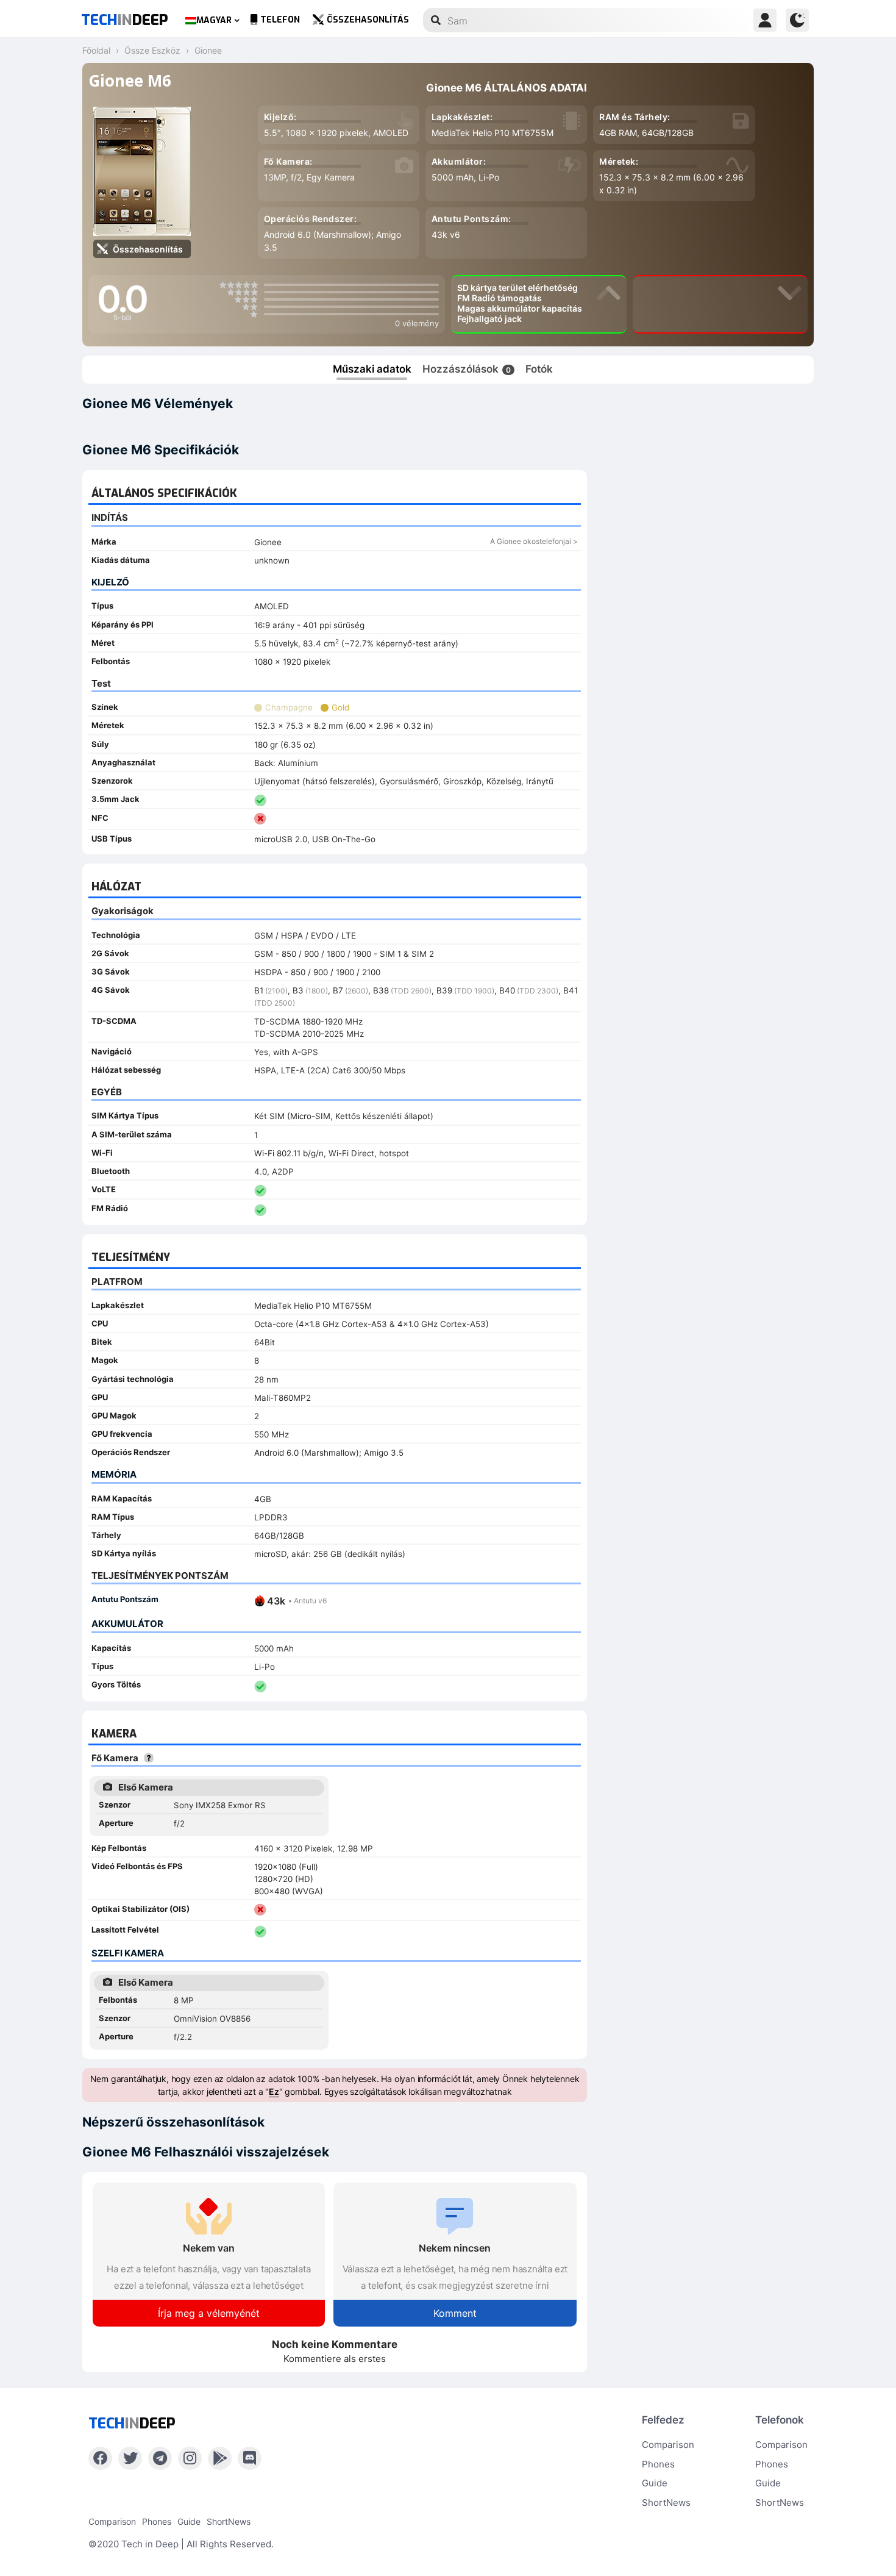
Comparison (668, 2445)
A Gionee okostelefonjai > (534, 541)
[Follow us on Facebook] (100, 2458)
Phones (658, 2464)
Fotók (539, 369)
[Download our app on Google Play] (220, 2458)
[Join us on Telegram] (160, 2458)
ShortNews (666, 2503)
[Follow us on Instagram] (190, 2458)
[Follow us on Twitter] (130, 2458)
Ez (274, 2091)
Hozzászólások (467, 369)
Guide (655, 2483)
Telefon (280, 20)
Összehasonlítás (368, 20)
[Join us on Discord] (250, 2458)
